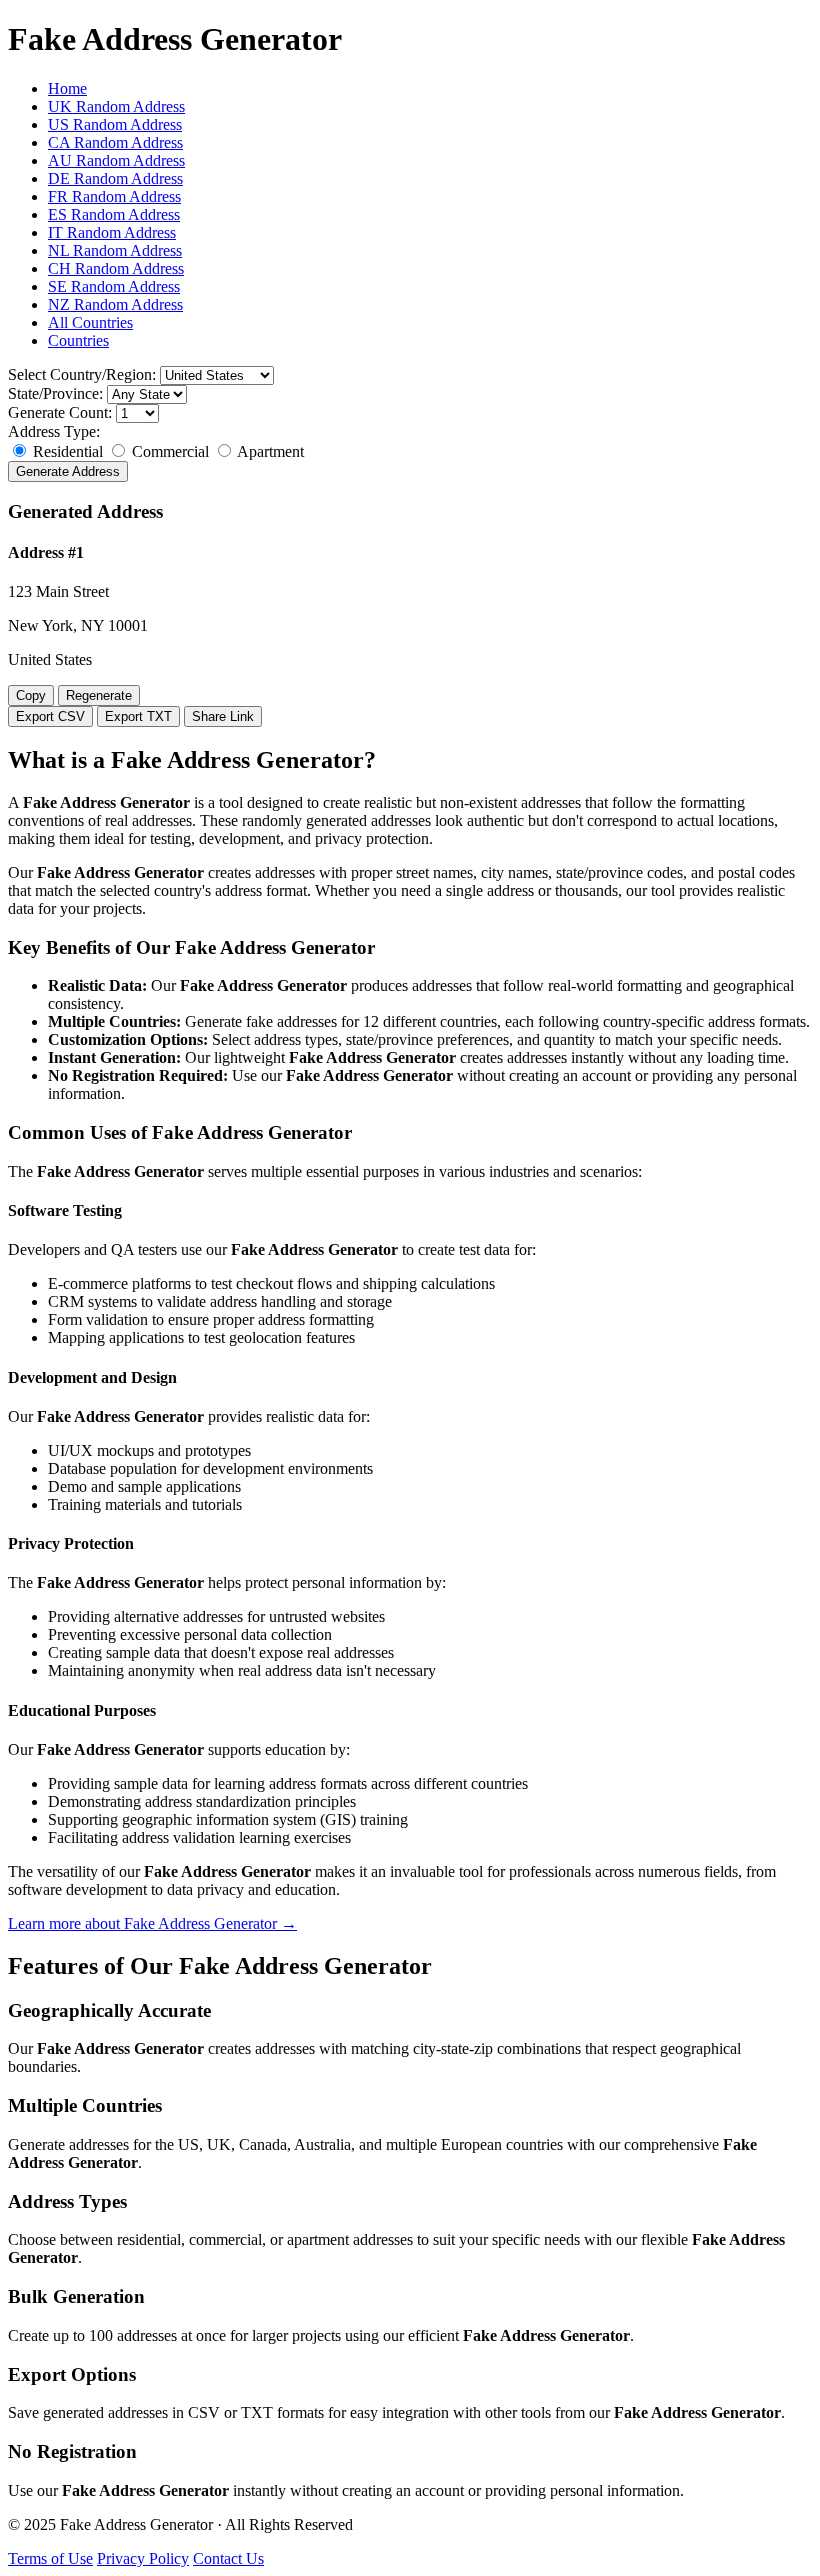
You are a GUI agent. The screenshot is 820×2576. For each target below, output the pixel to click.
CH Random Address (116, 268)
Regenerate (99, 695)
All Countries (90, 322)
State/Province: (55, 393)
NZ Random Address (115, 304)
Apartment (269, 451)
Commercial (170, 451)
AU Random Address (116, 160)
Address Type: (54, 431)
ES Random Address (114, 214)
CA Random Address (115, 142)
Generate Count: (60, 412)
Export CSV (50, 716)
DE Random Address (115, 178)
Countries (78, 340)
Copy (31, 695)
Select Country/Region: (82, 374)
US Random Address (115, 124)
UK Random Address (116, 106)
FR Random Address (114, 196)
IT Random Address (112, 232)
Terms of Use (50, 2558)
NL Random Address (115, 250)
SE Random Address (114, 286)
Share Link (223, 716)
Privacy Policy (143, 2558)
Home (67, 88)
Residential (68, 451)
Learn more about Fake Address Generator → (152, 1923)
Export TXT (138, 716)
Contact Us (228, 2558)
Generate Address (68, 471)
